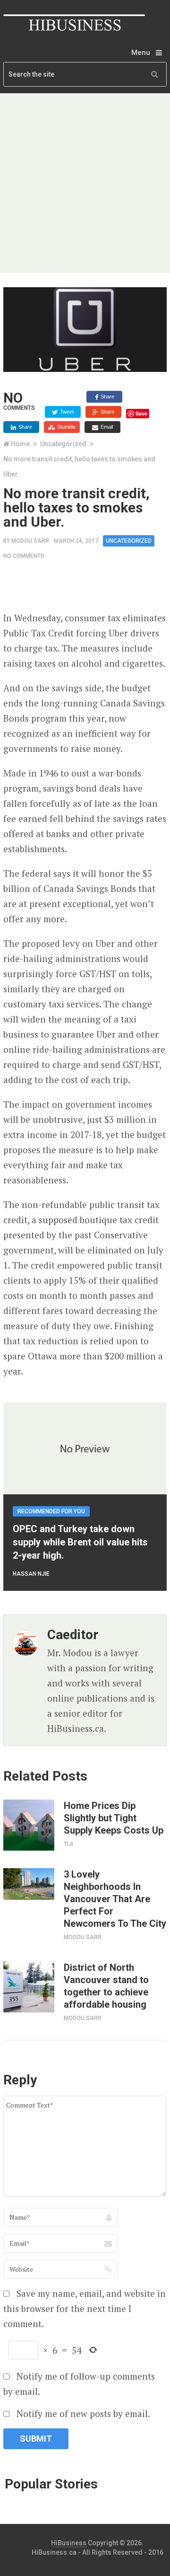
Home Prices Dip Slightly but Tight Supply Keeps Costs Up (114, 1818)
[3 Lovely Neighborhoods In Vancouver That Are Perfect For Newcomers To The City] (29, 1884)
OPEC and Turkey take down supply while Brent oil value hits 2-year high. (80, 1542)
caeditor (73, 1635)
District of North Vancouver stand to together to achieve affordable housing (106, 1986)
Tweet (66, 412)
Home (20, 444)
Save (141, 413)
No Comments (24, 556)
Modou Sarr (30, 541)
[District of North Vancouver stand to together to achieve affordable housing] (29, 1987)
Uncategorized (63, 444)
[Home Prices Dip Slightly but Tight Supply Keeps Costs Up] (29, 1825)
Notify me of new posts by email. (83, 2413)
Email (106, 427)
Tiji (68, 1844)
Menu (141, 53)
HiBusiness (69, 2543)
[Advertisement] (85, 183)
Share (107, 397)
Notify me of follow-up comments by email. (79, 2384)
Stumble (66, 427)
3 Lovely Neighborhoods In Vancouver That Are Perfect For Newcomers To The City (115, 1899)
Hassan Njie (31, 1574)
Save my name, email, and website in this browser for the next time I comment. (85, 2308)
